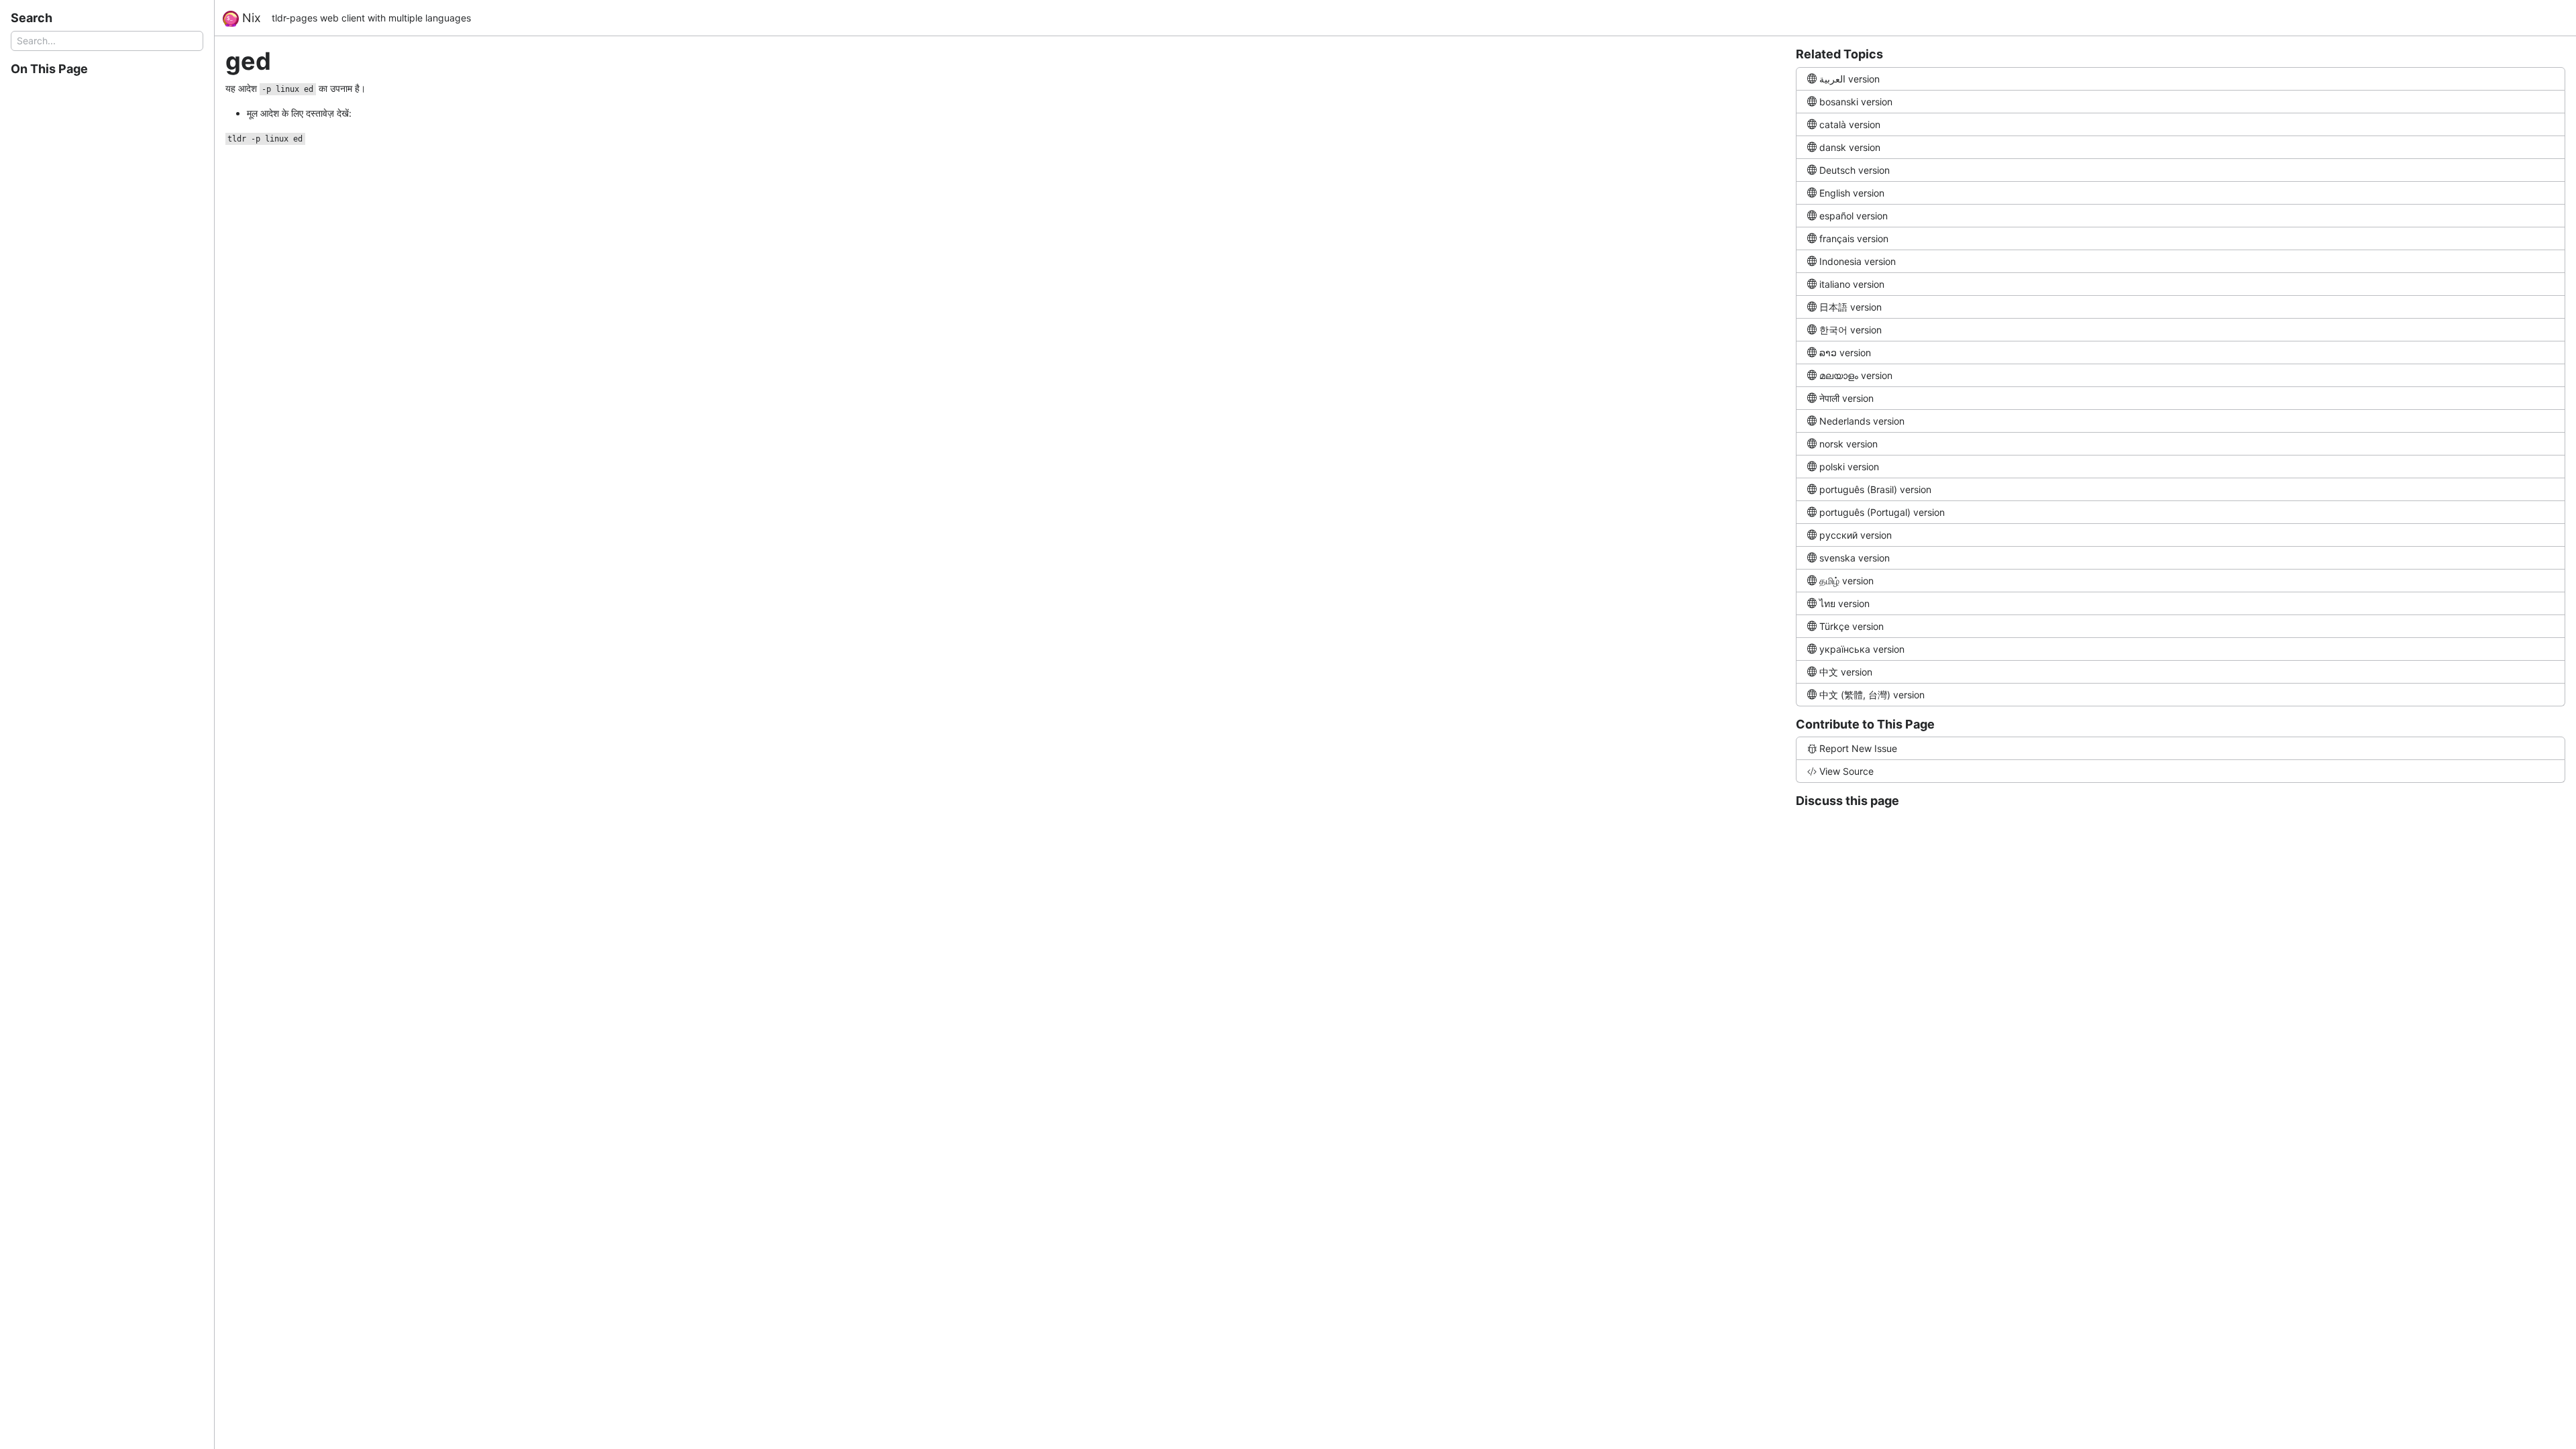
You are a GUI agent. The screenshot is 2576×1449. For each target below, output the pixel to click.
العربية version (1849, 79)
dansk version (1850, 147)
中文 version (1846, 672)
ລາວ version (1845, 353)
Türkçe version (1851, 626)
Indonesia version (1858, 261)
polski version (1849, 467)
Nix (250, 18)
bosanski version (1856, 102)
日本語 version (1850, 307)
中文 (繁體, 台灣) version (1872, 695)
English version (1852, 193)
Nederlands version (1862, 421)
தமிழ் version (1846, 581)
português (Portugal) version (1882, 512)
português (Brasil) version (1875, 489)
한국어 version (1850, 330)
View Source (1846, 771)
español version (1854, 216)
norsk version (1848, 444)
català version (1850, 124)
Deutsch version (1855, 170)
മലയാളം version (1856, 375)
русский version (1856, 535)
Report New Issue (1858, 748)
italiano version (1852, 284)
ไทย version (1844, 603)
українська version (1862, 649)
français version (1854, 238)
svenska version (1855, 558)
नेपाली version (1846, 398)
